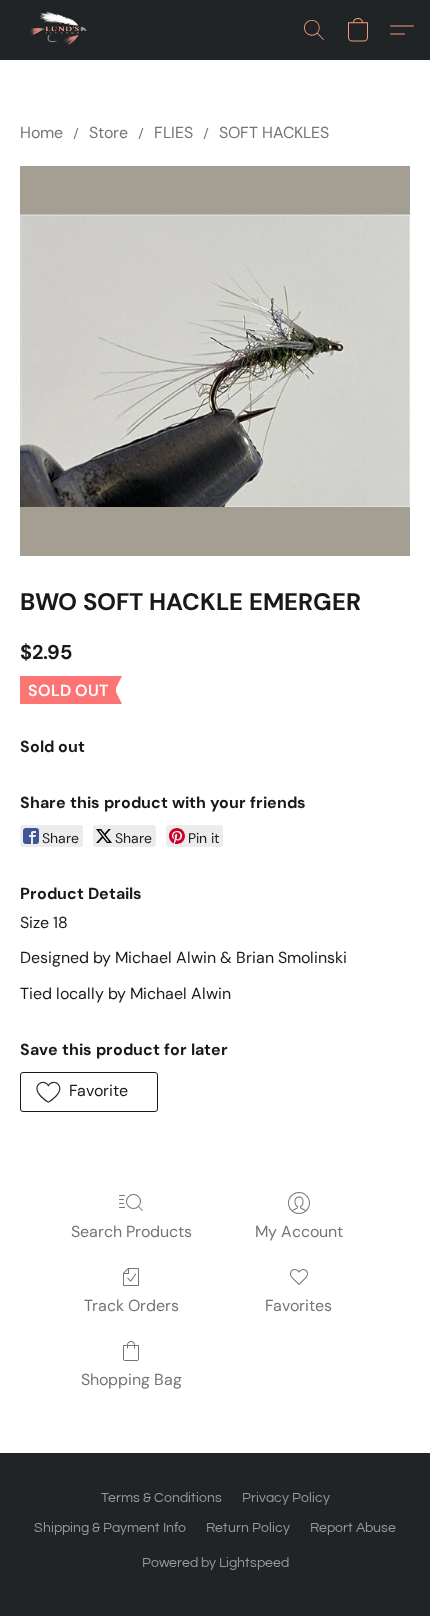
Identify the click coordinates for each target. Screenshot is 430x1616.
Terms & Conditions (161, 1498)
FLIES (173, 132)
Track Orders (131, 1305)
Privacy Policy (286, 1498)
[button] (61, 30)
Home (41, 132)
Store (108, 132)
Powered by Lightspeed (215, 1563)
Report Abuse (353, 1528)
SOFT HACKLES (274, 132)
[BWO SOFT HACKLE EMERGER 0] (215, 361)
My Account (299, 1231)
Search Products (131, 1231)
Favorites (298, 1305)
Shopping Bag (131, 1379)
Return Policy (248, 1528)
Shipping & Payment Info (110, 1528)
